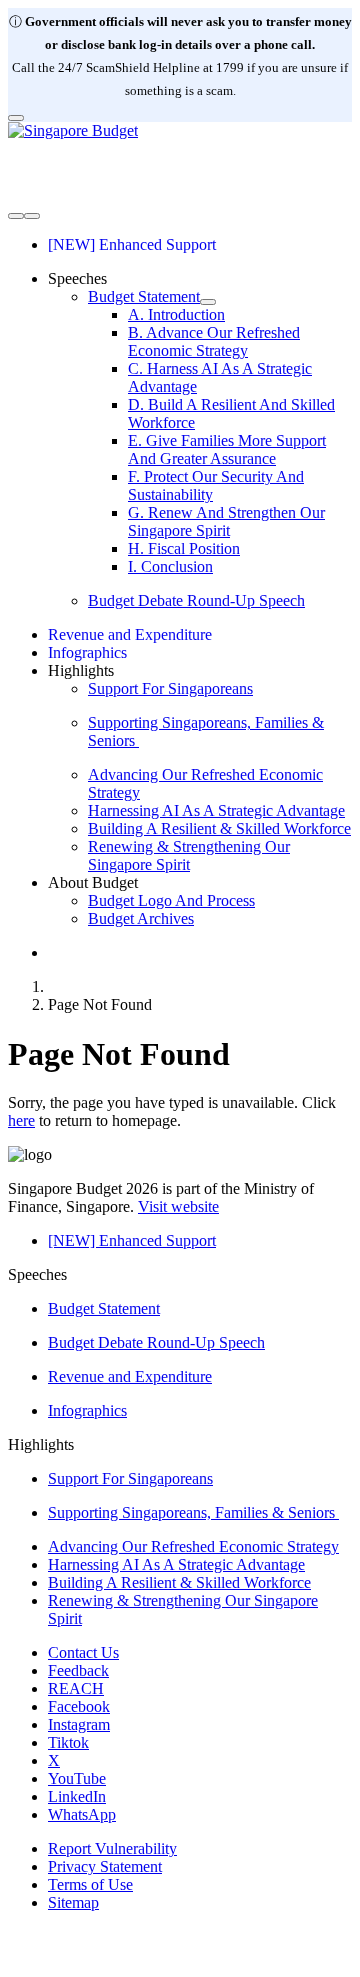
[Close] (16, 118)
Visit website (178, 1206)
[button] (77, 278)
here (21, 1120)
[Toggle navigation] (16, 216)
